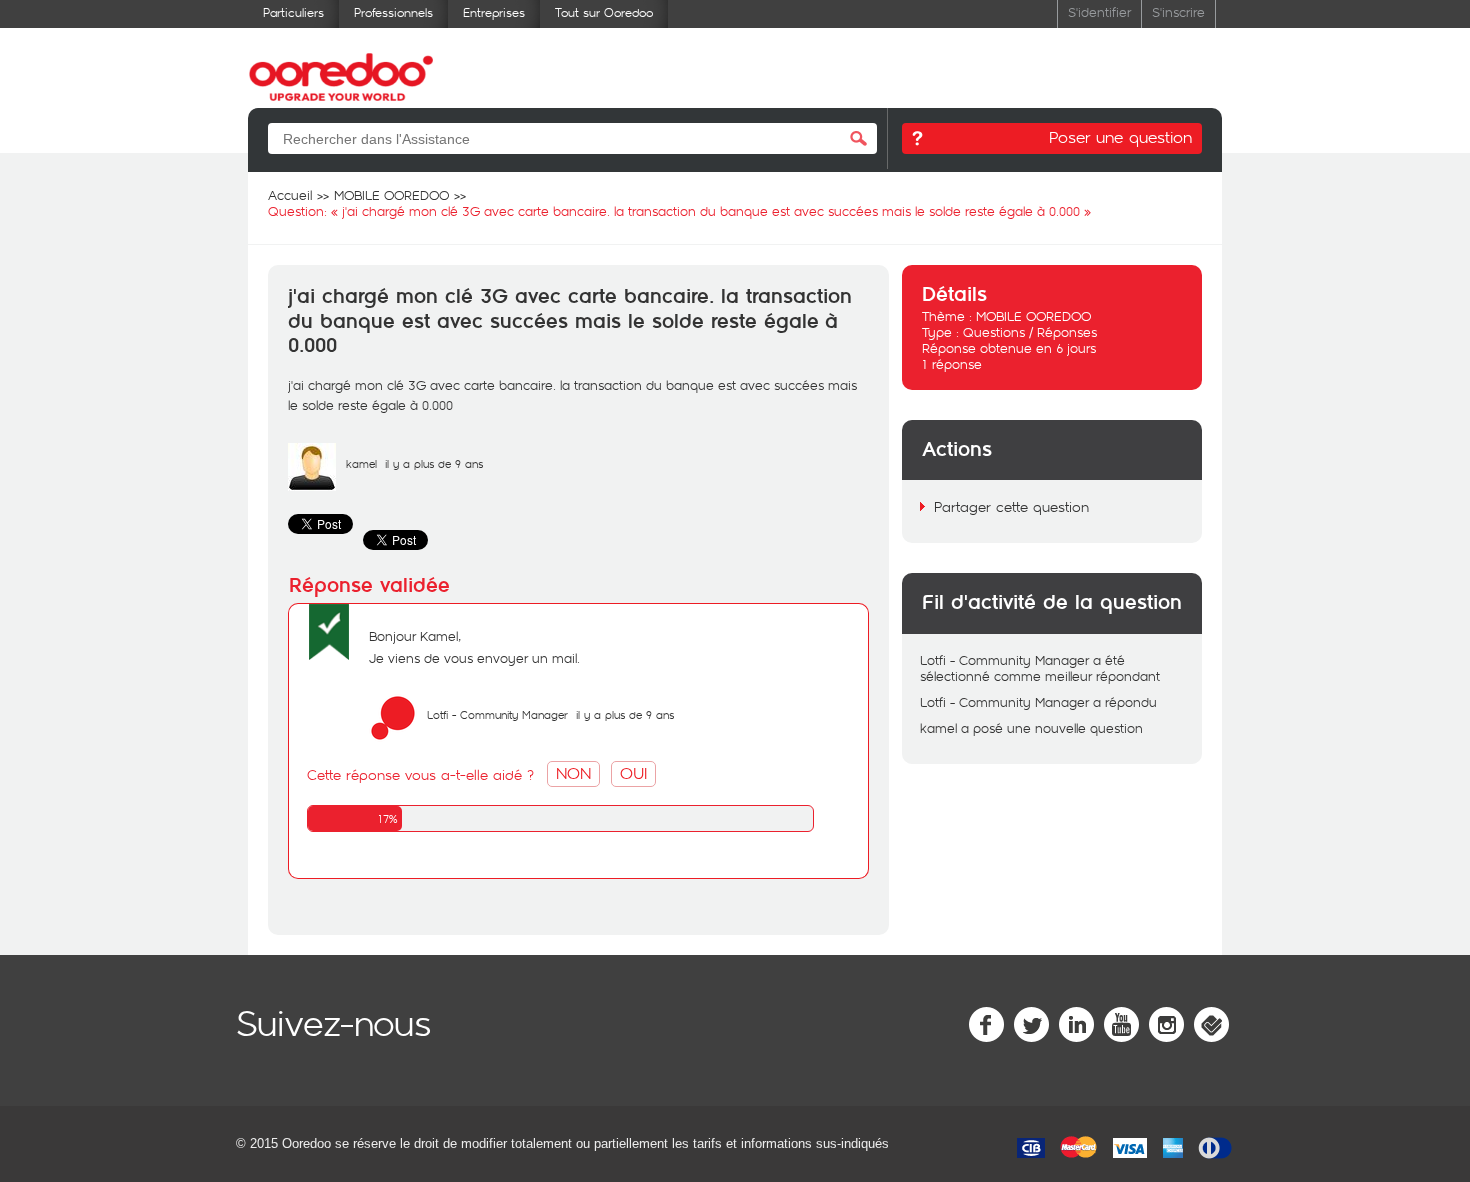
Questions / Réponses (1030, 332)
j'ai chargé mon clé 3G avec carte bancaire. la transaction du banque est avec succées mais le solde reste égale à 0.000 (570, 321)
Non (573, 772)
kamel (361, 463)
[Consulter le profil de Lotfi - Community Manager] (393, 737)
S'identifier (1099, 11)
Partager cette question (1011, 506)
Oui (633, 772)
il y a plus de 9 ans (625, 714)
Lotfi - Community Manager (497, 714)
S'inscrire (1178, 11)
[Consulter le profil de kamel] (312, 486)
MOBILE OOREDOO (1033, 316)
